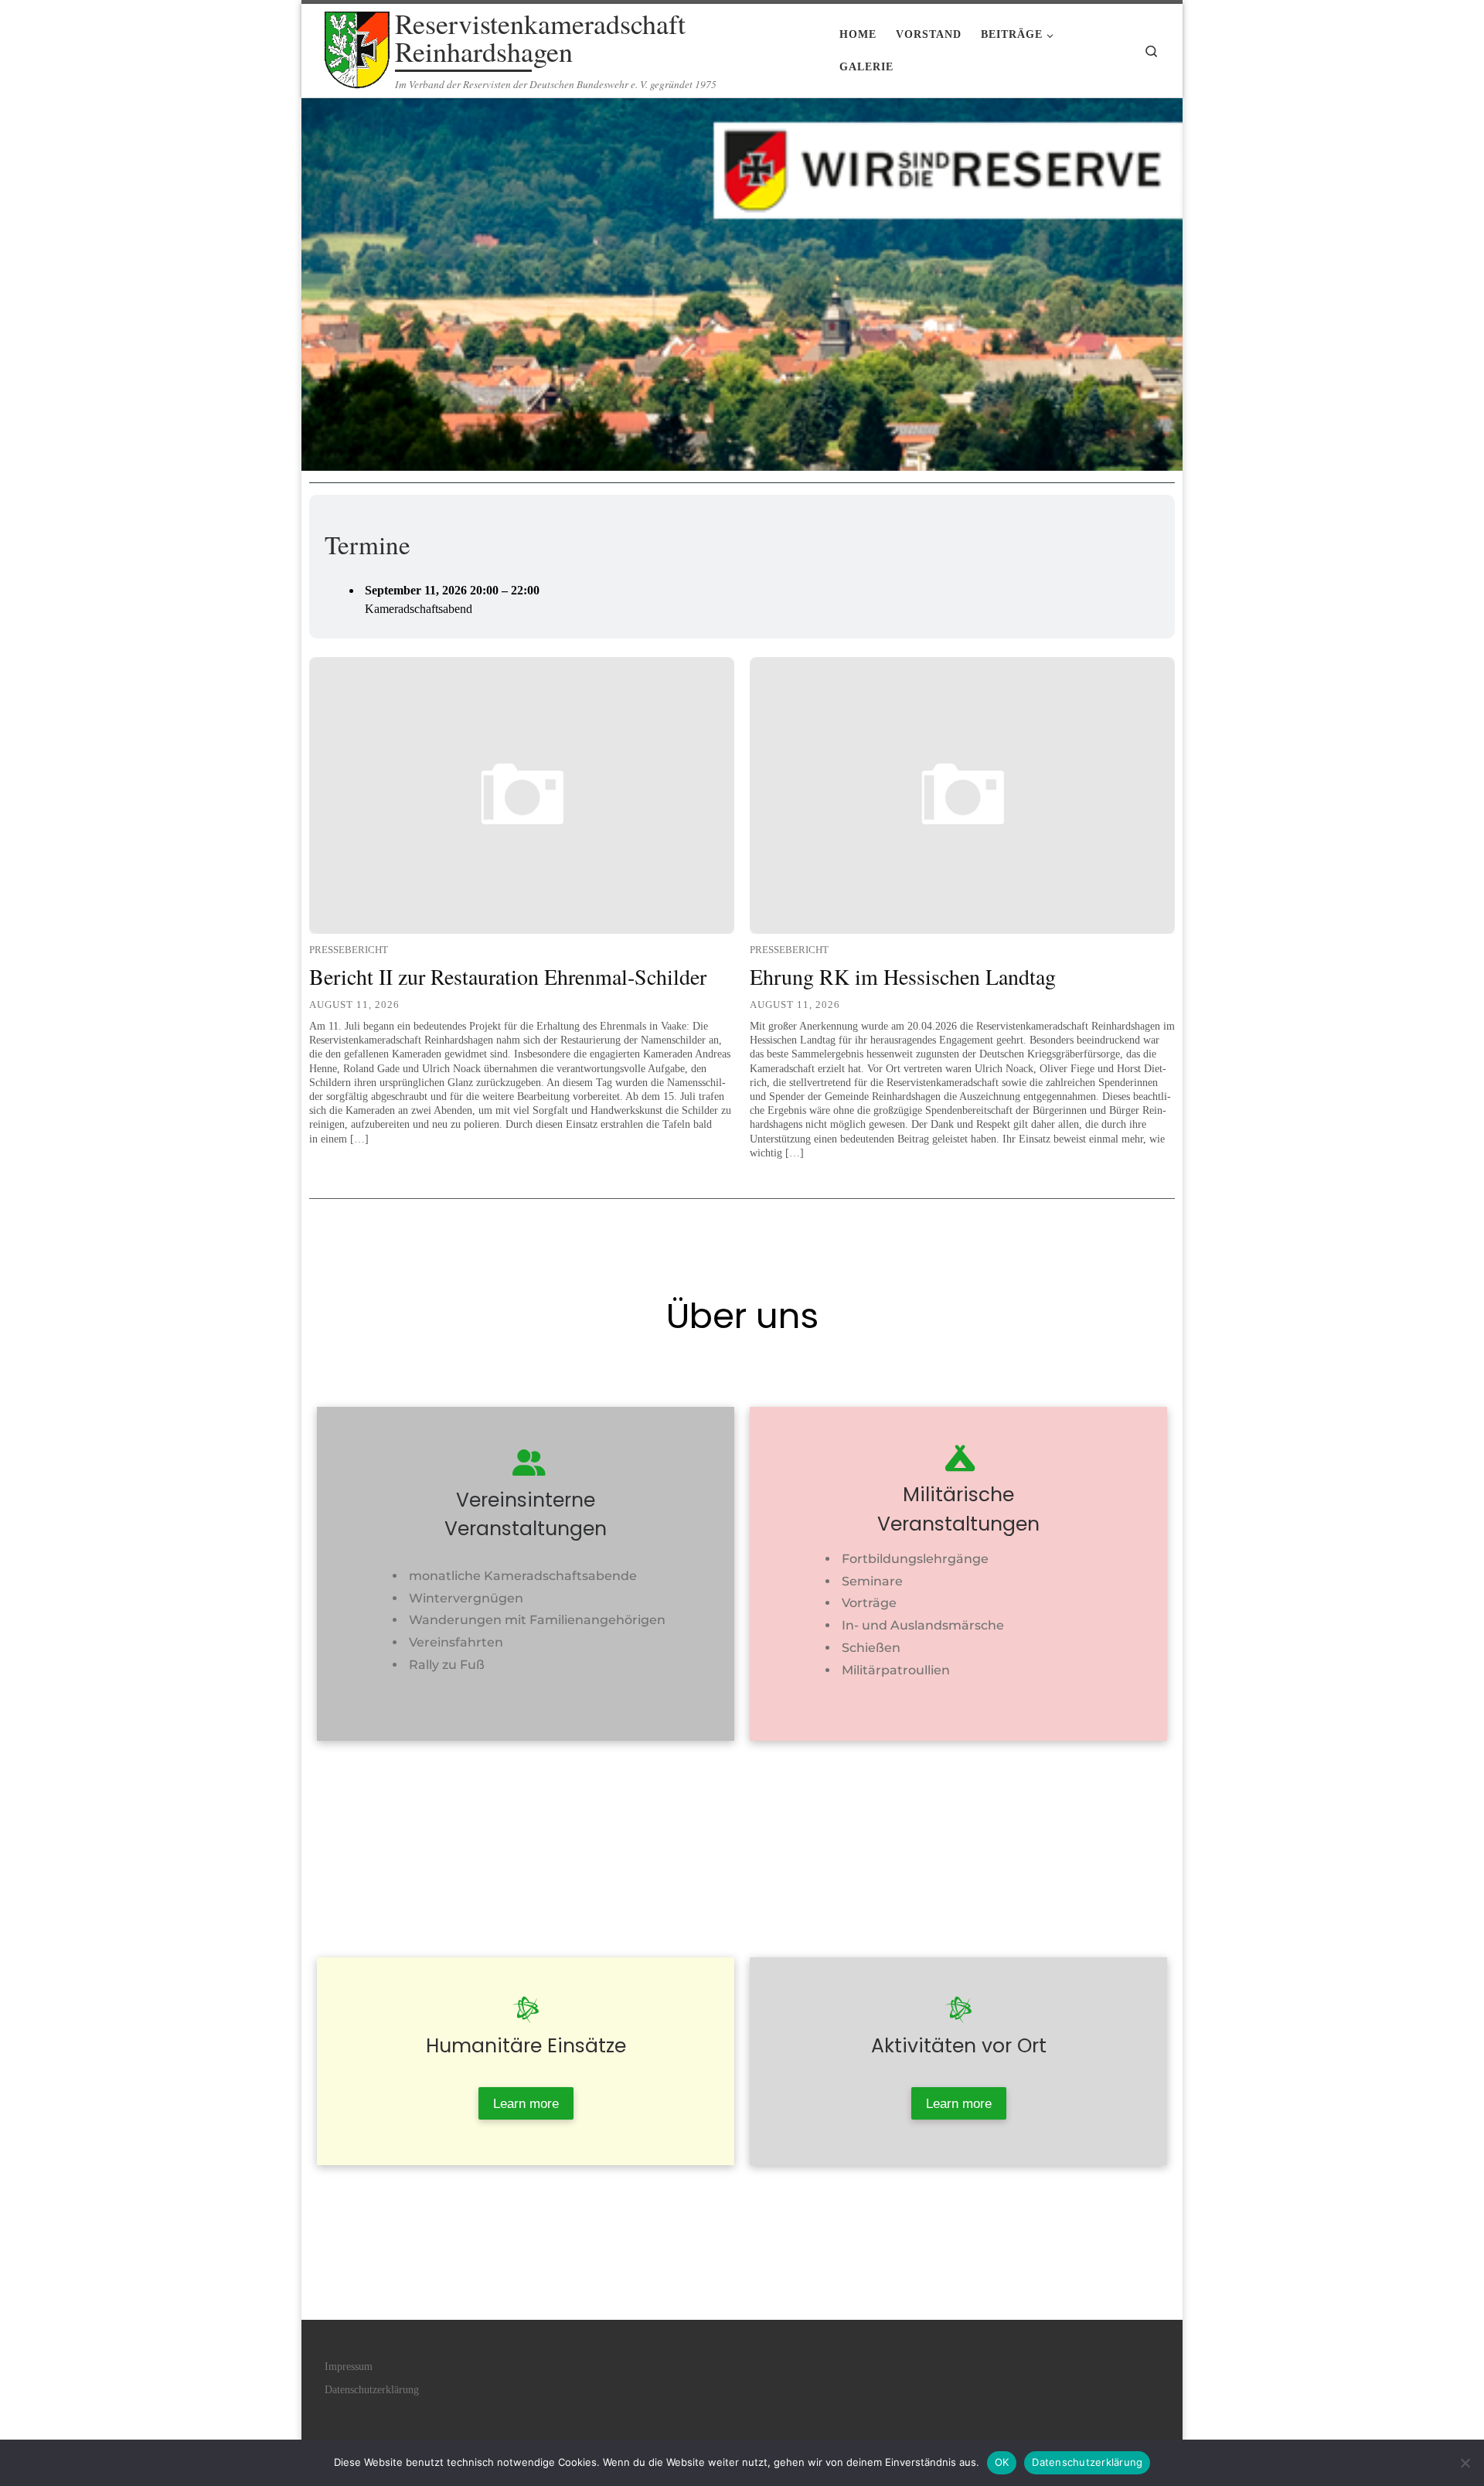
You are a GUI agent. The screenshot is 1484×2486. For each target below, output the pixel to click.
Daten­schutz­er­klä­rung (372, 2390)
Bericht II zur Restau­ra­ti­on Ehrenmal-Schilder (508, 976)
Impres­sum (349, 2367)
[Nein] (1465, 2463)
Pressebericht (349, 950)
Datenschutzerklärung (1087, 2462)
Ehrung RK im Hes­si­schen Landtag (903, 976)
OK (1002, 2462)
